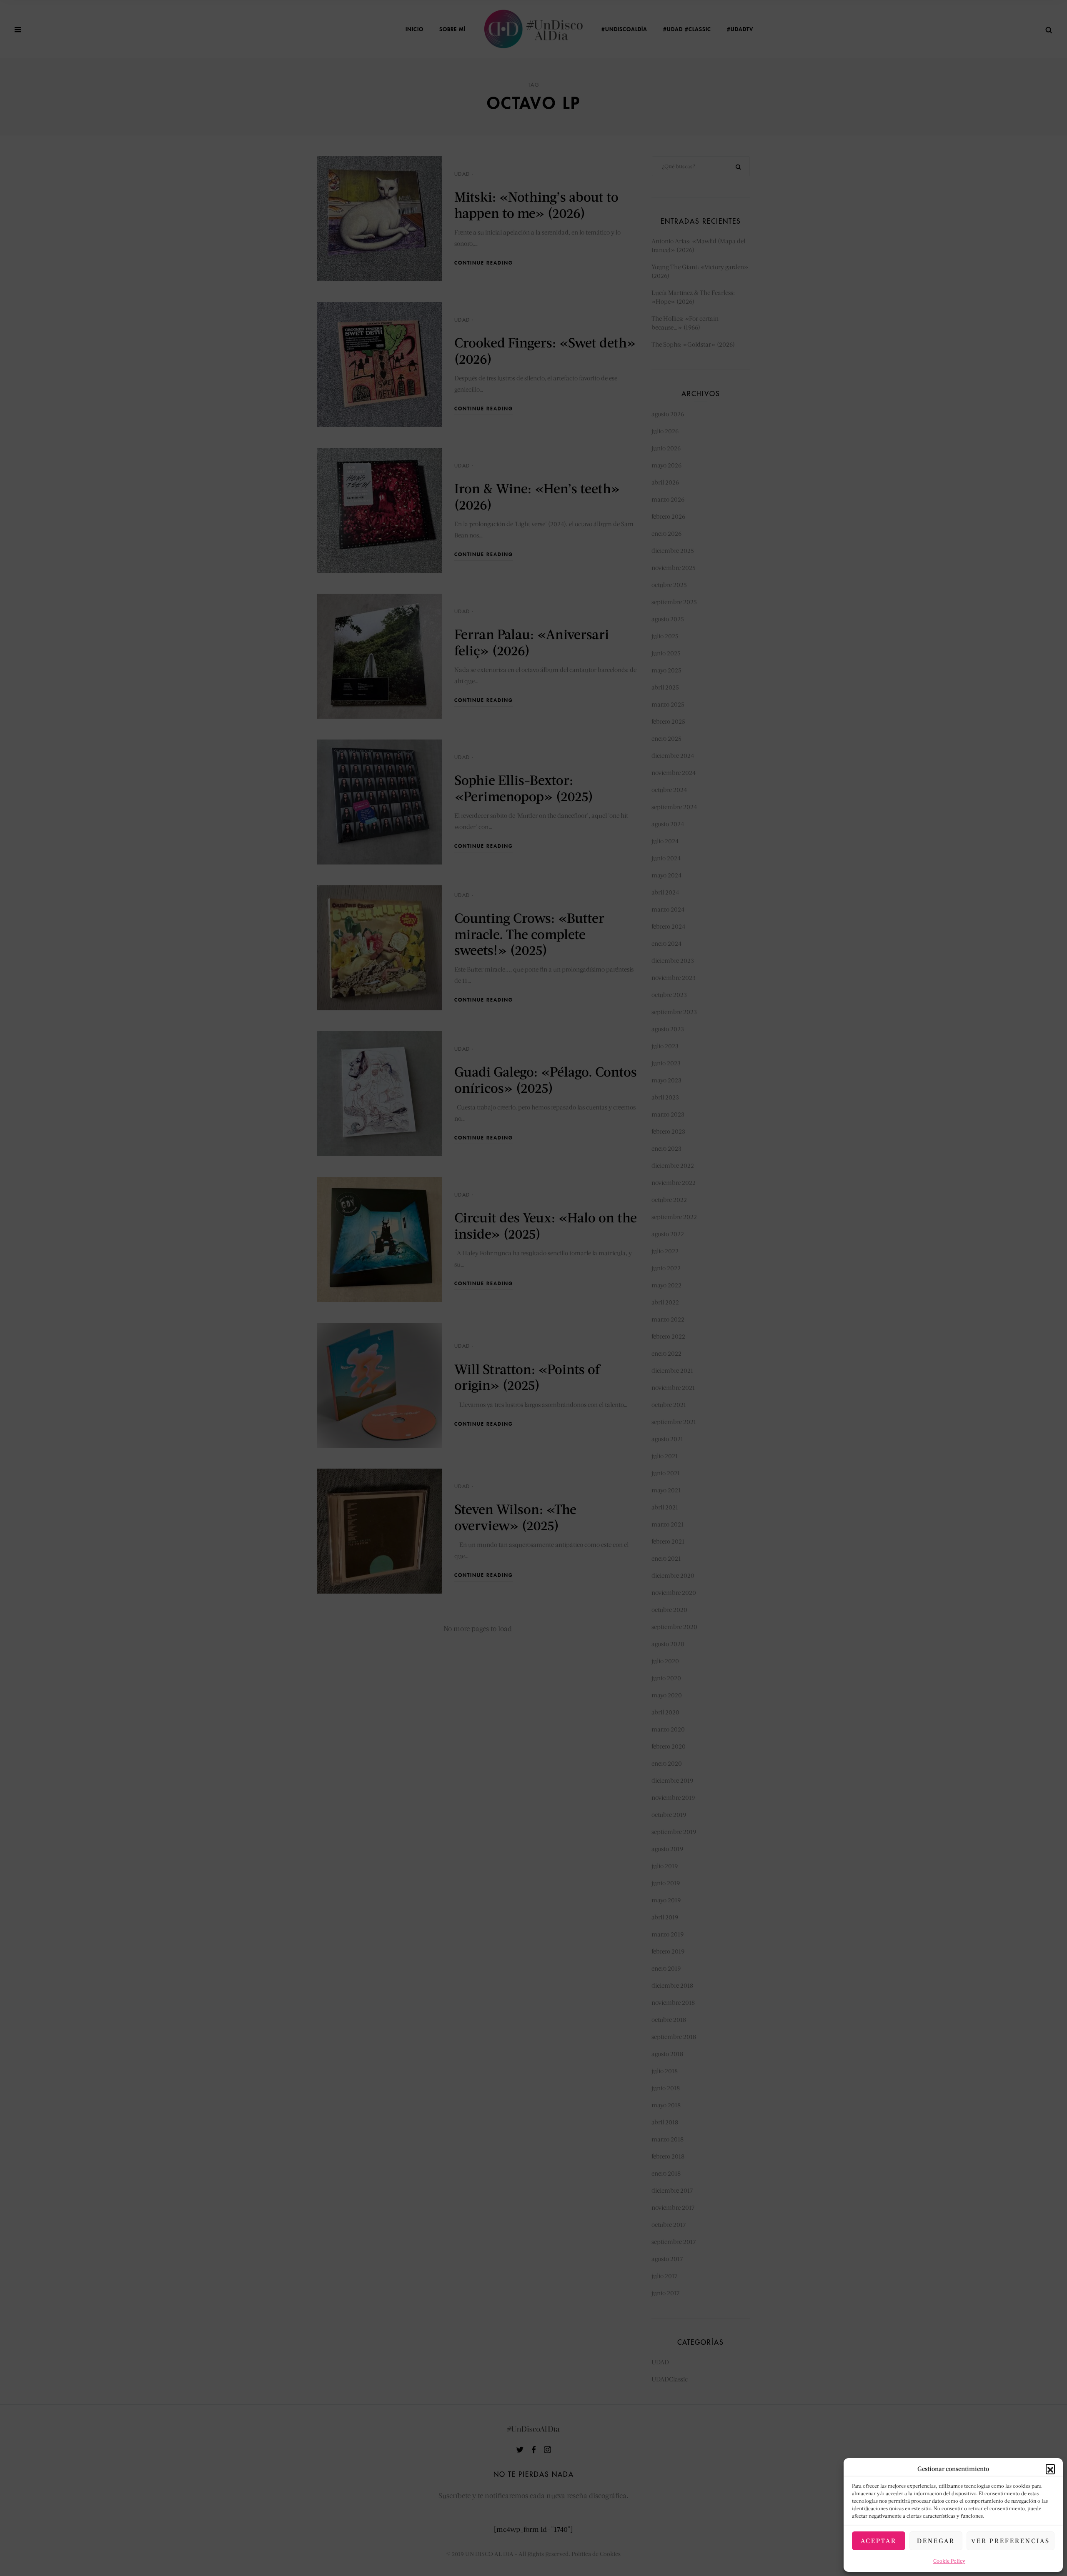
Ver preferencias (1011, 2541)
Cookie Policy (949, 2561)
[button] (1050, 2469)
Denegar (936, 2541)
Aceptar (879, 2541)
